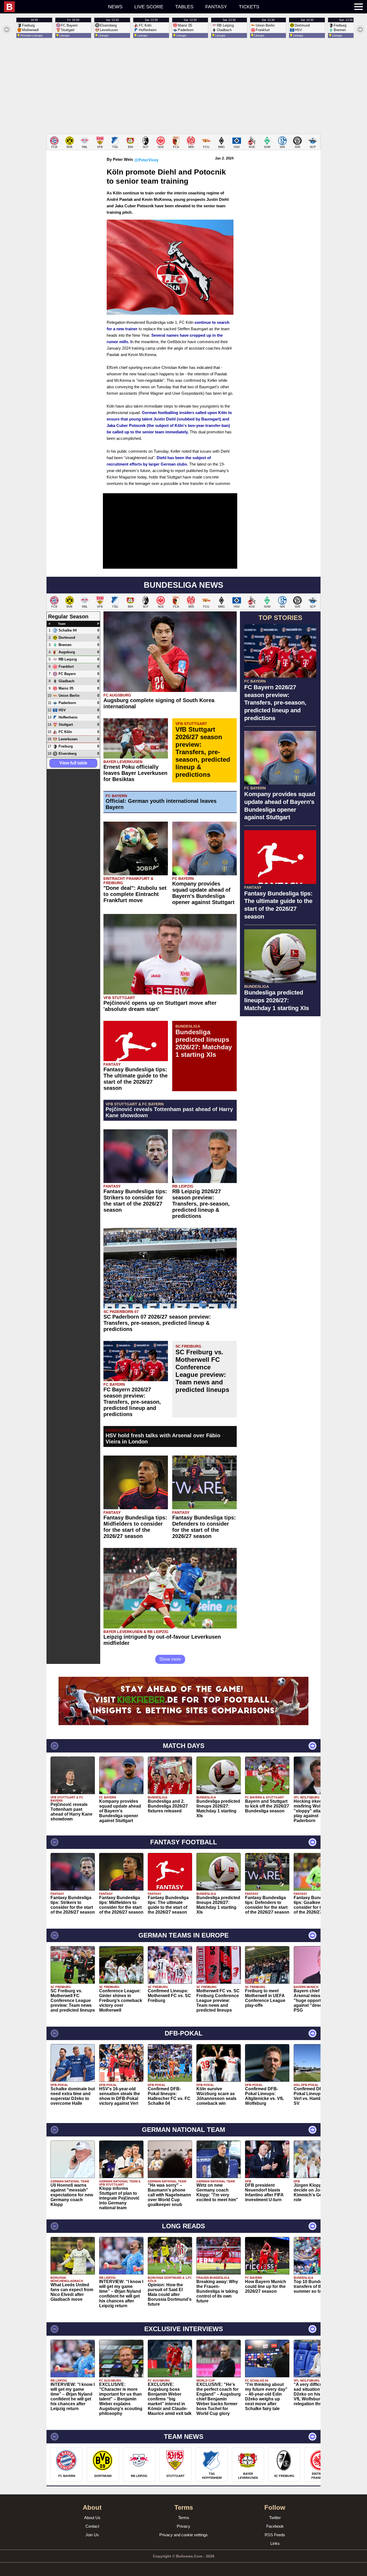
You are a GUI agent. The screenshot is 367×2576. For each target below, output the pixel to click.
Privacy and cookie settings (183, 2535)
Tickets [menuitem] (249, 7)
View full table (73, 763)
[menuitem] (53, 7)
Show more (170, 1659)
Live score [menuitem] (149, 7)
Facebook (275, 2526)
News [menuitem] (115, 7)
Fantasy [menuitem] (216, 7)
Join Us (92, 2535)
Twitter (275, 2518)
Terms (184, 2518)
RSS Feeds (275, 2535)
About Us (92, 2518)
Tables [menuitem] (184, 7)
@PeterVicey (146, 160)
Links (275, 2543)
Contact (92, 2526)
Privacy (183, 2526)
